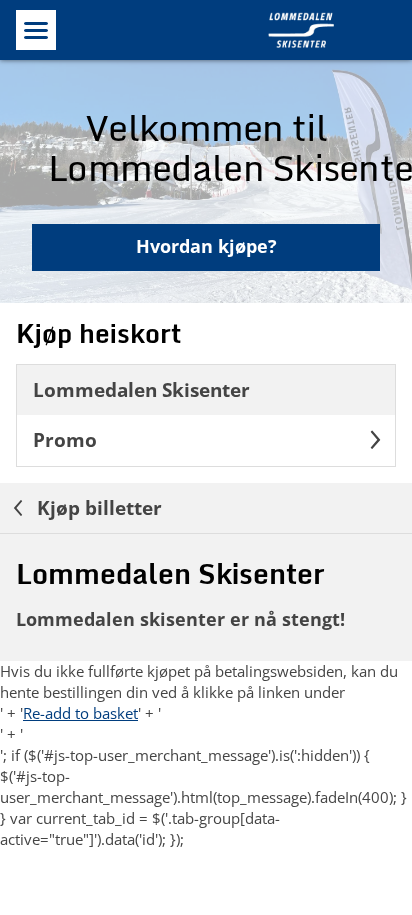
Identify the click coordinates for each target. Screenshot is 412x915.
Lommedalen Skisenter (141, 389)
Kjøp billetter (97, 507)
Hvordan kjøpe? (206, 246)
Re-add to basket (80, 713)
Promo (65, 439)
